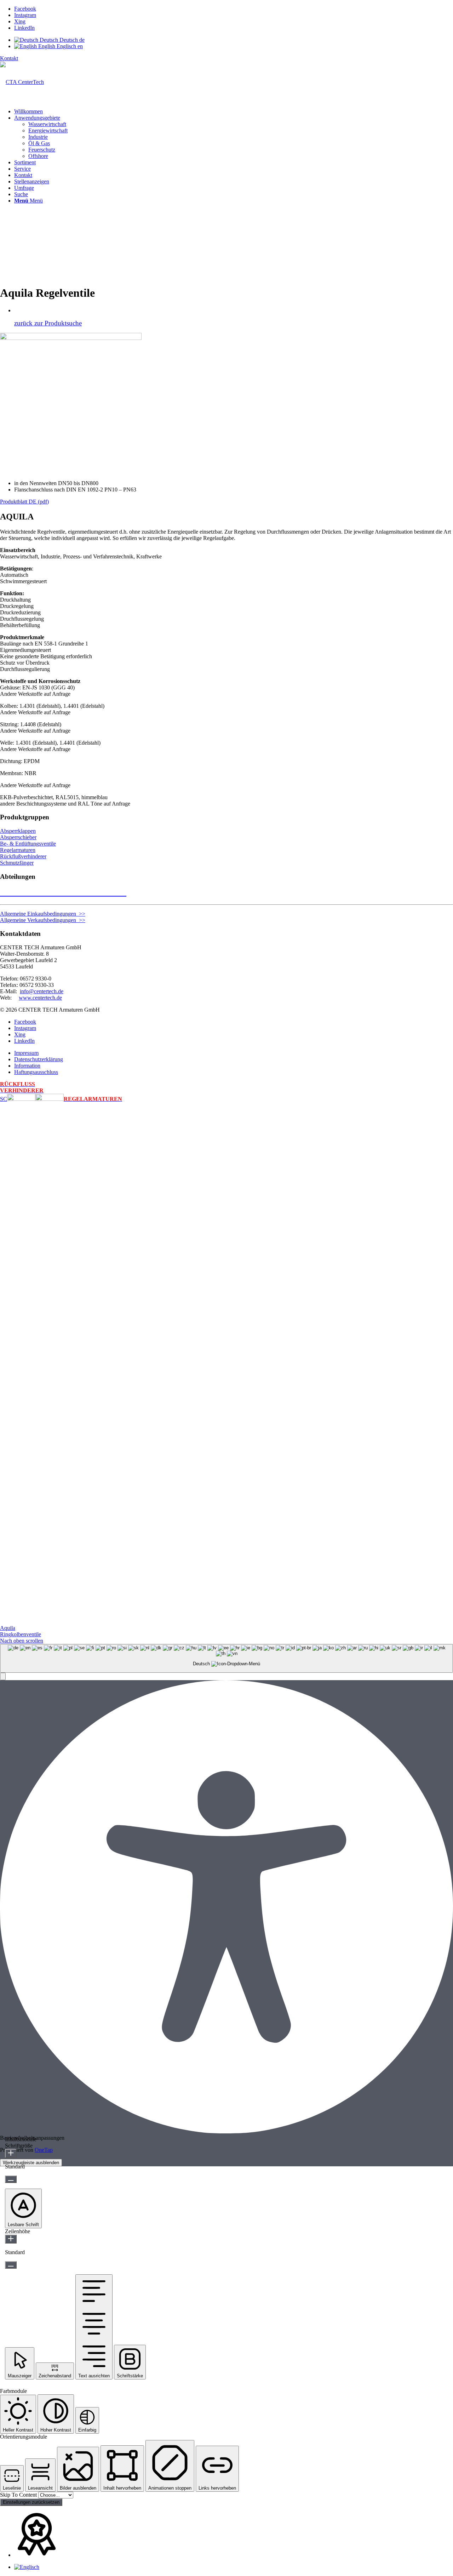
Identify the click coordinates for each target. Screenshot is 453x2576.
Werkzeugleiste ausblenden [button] (31, 2163)
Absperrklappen (18, 831)
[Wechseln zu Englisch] (27, 2567)
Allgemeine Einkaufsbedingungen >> (43, 914)
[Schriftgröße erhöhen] (11, 2153)
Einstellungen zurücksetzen (31, 2502)
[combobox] (226, 1658)
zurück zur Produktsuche (48, 323)
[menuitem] (234, 112)
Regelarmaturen (18, 850)
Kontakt (9, 58)
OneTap (44, 2150)
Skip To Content (19, 2495)
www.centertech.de (40, 998)
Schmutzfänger (17, 863)
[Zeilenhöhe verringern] (11, 2265)
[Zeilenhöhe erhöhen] (11, 2239)
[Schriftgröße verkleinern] (11, 2179)
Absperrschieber (18, 837)
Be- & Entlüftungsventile (28, 844)
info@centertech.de (42, 991)
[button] (3, 1676)
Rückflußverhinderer (23, 856)
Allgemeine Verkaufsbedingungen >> (43, 920)
